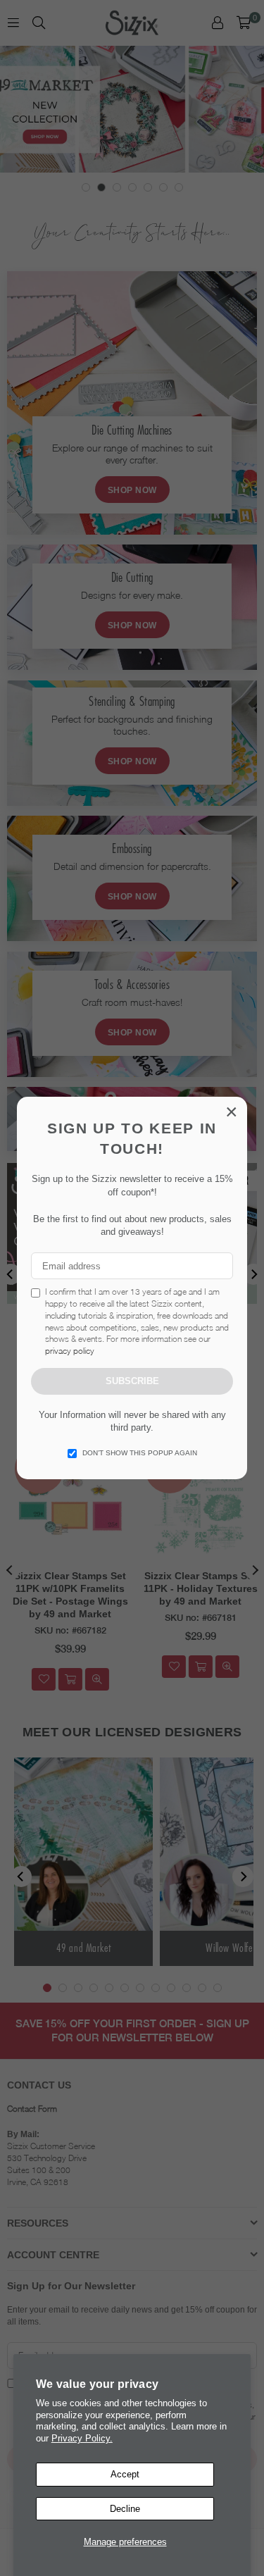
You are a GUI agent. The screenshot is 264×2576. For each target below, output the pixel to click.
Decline (125, 2509)
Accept (125, 2474)
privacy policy (70, 1351)
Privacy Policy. (82, 2438)
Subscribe (132, 1381)
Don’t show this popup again (140, 1453)
